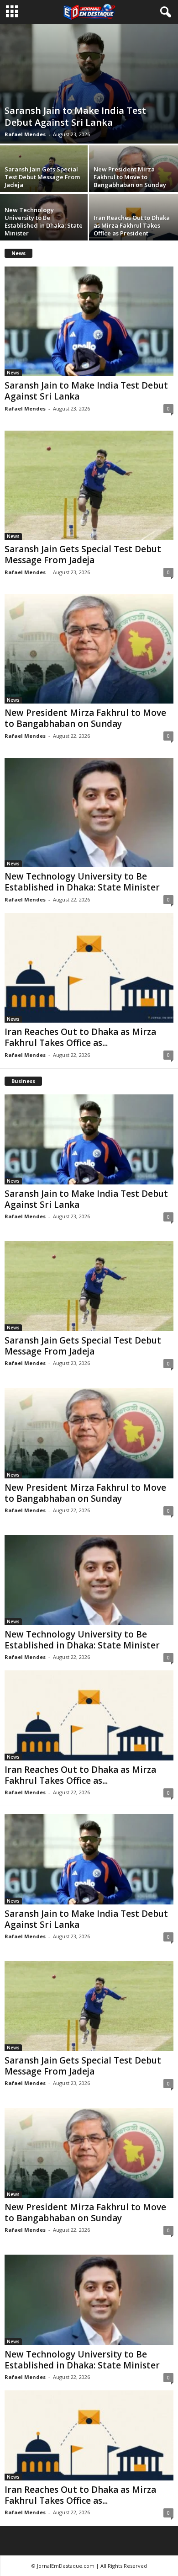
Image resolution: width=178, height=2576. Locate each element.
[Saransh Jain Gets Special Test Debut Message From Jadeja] (89, 485)
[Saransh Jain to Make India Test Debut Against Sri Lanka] (89, 84)
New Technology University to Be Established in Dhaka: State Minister (44, 221)
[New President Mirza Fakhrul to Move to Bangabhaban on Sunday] (89, 649)
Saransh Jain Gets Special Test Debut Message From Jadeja (42, 177)
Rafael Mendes (25, 134)
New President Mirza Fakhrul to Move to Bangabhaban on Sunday (130, 177)
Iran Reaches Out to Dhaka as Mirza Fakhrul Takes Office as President (132, 225)
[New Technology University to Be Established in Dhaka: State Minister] (89, 813)
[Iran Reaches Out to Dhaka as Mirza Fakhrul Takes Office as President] (89, 968)
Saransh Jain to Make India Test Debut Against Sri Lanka (75, 116)
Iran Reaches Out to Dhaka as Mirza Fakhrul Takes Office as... (80, 1037)
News (13, 373)
